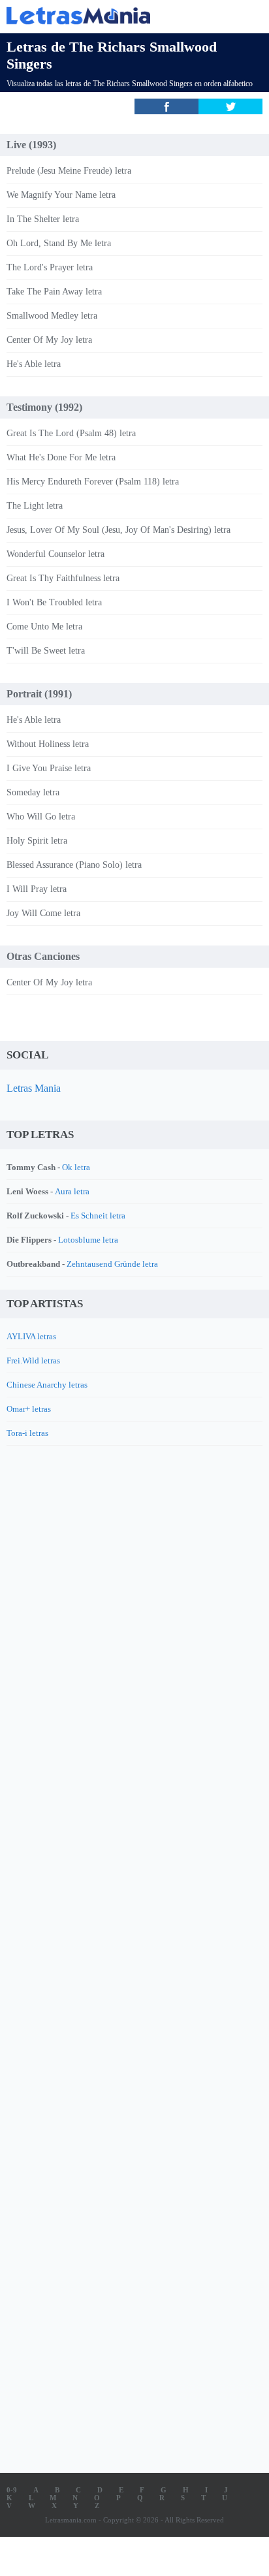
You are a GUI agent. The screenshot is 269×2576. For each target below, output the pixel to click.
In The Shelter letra (43, 219)
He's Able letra (34, 364)
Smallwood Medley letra (52, 316)
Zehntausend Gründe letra (112, 1264)
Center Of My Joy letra (49, 340)
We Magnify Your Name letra (61, 195)
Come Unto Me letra (44, 627)
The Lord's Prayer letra (50, 267)
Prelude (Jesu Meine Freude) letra (69, 171)
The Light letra (35, 506)
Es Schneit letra (98, 1216)
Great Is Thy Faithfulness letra (63, 578)
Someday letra (33, 792)
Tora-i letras (27, 1433)
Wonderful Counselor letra (55, 554)
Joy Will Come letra (43, 913)
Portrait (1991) (39, 694)
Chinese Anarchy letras (47, 1385)
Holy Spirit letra (37, 841)
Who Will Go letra (41, 817)
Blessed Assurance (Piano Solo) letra (74, 865)
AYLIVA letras (31, 1336)
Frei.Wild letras (33, 1360)
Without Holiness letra (48, 744)
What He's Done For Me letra (61, 457)
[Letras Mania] (115, 15)
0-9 (12, 2490)
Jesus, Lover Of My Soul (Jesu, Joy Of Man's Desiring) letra (119, 530)
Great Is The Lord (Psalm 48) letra (71, 433)
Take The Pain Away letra (54, 292)
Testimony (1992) (44, 407)
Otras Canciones (43, 956)
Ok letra (76, 1167)
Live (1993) (31, 145)
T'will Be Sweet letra (46, 651)
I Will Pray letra (37, 889)
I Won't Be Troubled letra (54, 602)
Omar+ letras (29, 1409)
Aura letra (72, 1191)
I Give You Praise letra (49, 768)
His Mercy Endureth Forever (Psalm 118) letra (93, 482)
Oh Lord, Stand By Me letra (59, 243)
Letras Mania (34, 1088)
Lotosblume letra (88, 1240)
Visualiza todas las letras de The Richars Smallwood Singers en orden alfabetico (130, 84)
